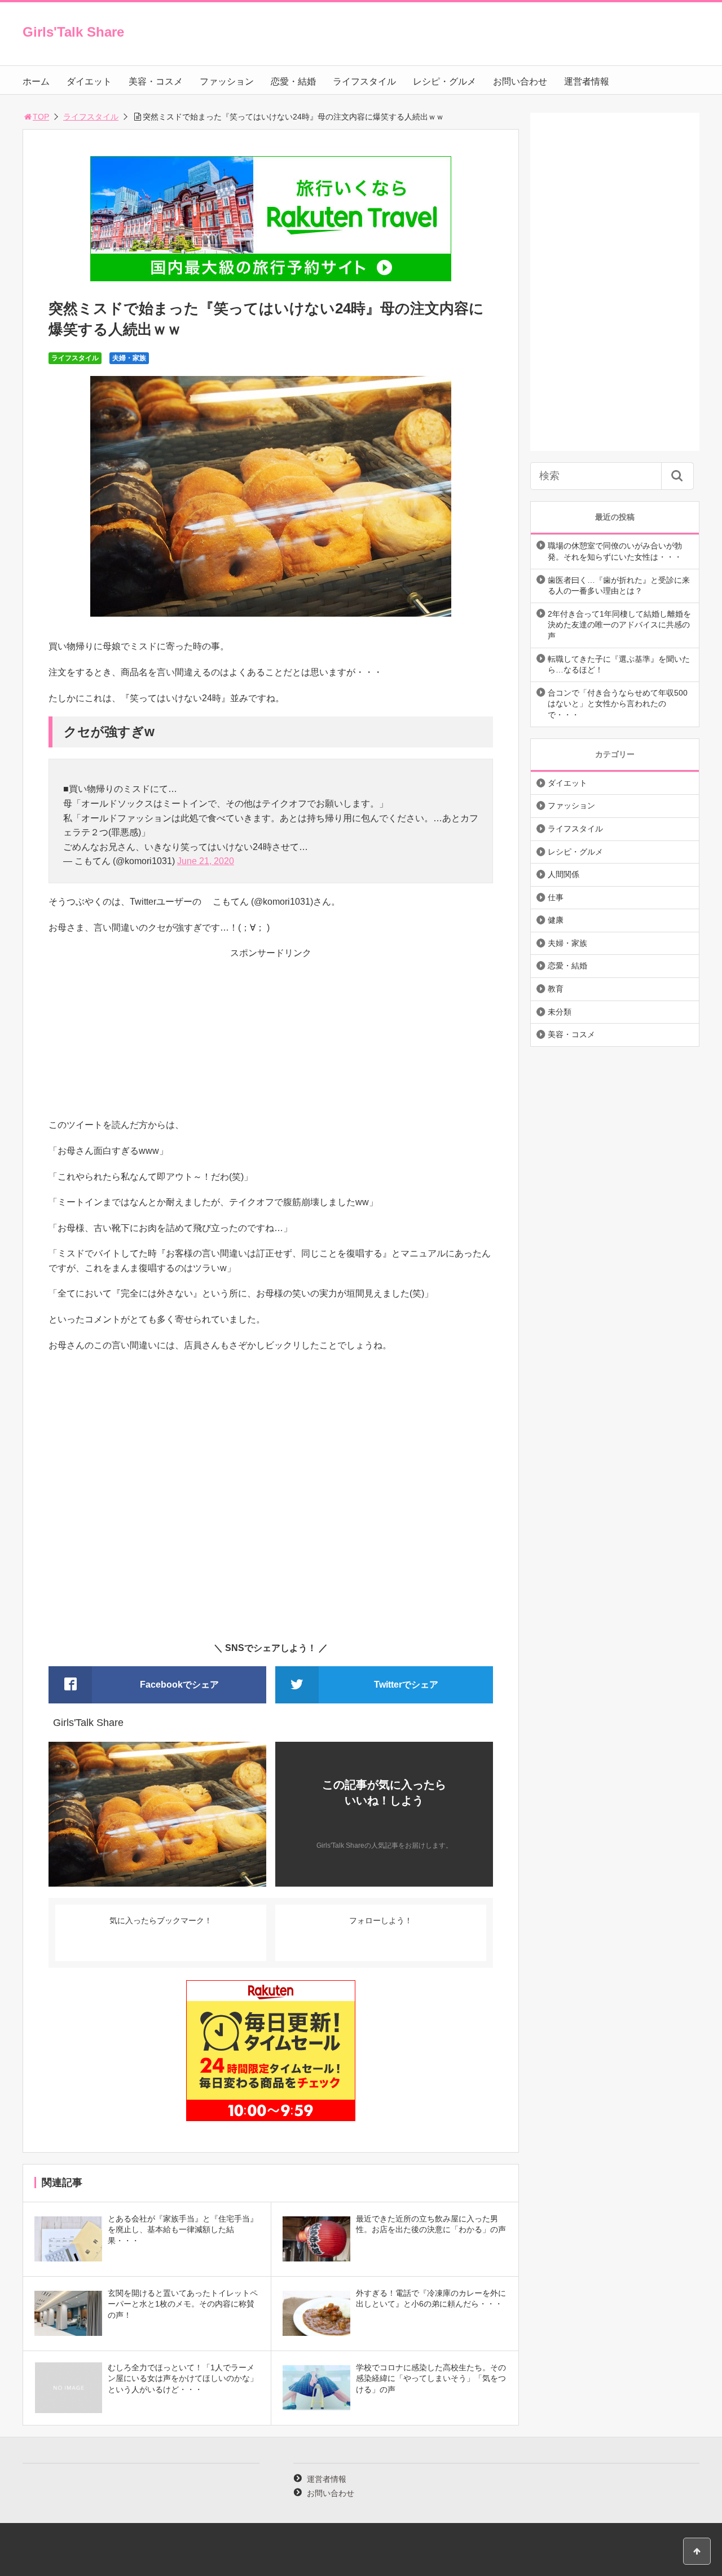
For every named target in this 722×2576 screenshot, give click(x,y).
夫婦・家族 (129, 358)
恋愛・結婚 (293, 81)
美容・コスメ (156, 81)
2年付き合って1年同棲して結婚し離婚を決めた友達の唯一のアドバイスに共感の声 (619, 625)
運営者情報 (587, 81)
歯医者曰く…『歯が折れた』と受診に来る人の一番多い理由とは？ (619, 586)
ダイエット (89, 81)
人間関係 (563, 874)
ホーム (36, 81)
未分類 (560, 1012)
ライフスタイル (364, 81)
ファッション (227, 81)
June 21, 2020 (206, 861)
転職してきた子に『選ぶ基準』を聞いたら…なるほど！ (619, 665)
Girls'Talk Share (73, 32)
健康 (556, 920)
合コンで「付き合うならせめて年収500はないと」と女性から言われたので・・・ (618, 704)
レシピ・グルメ (444, 81)
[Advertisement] (271, 1039)
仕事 (556, 897)
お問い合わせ (520, 81)
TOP (41, 117)
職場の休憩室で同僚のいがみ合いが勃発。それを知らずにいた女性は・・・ (615, 551)
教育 (556, 989)
